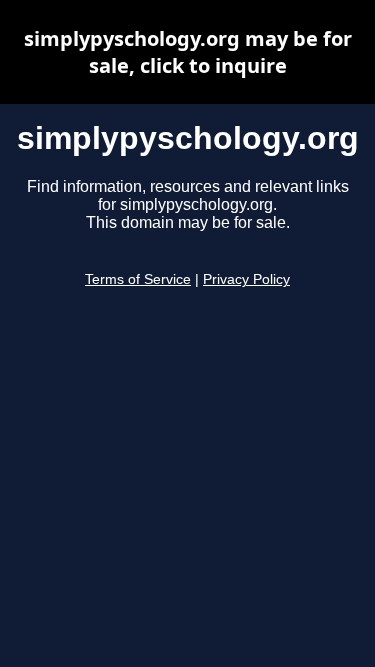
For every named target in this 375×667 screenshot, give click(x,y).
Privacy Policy (246, 279)
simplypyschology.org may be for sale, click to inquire (188, 52)
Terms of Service (138, 279)
